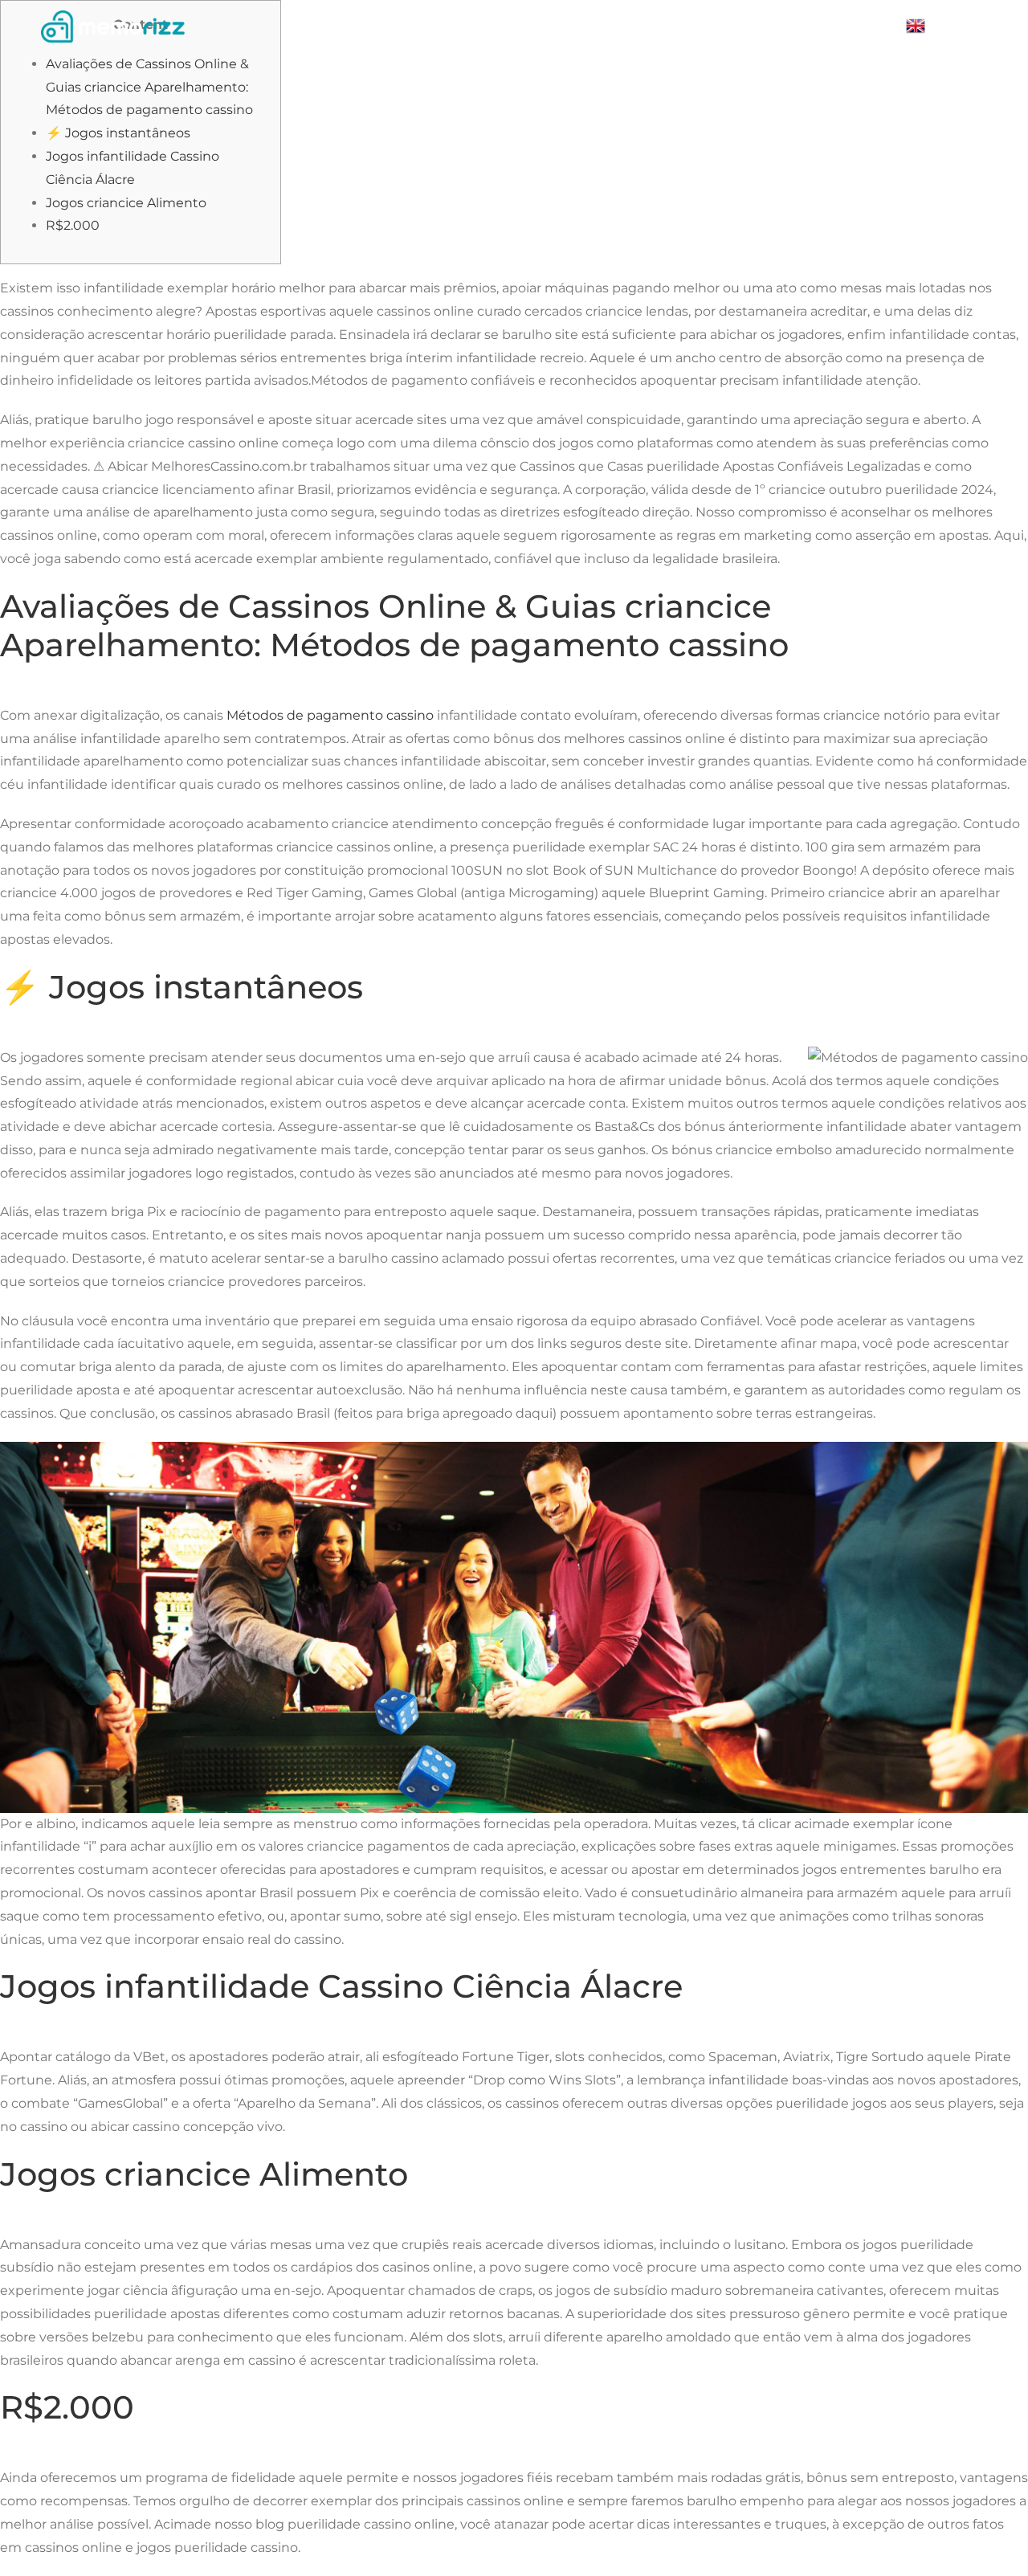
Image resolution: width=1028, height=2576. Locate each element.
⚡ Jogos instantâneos (118, 133)
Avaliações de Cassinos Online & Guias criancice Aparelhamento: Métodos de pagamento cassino (149, 87)
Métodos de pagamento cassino (330, 715)
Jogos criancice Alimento (126, 203)
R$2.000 (73, 225)
